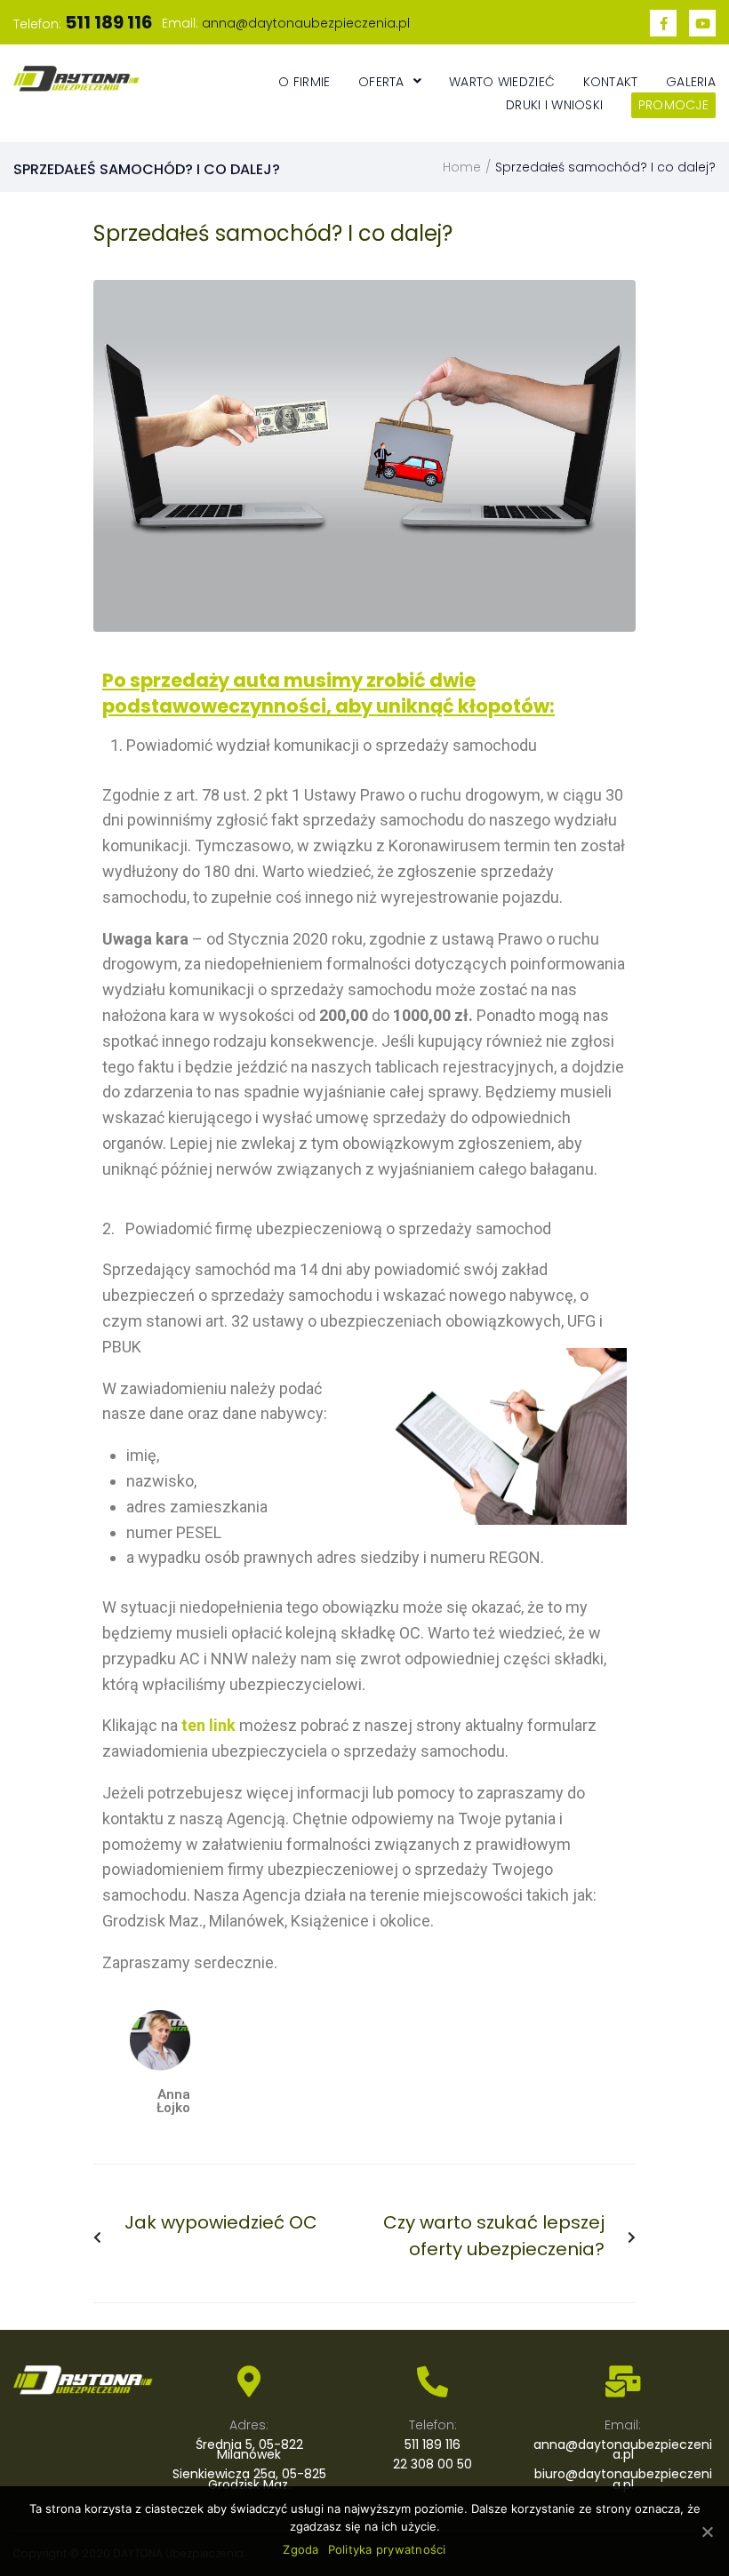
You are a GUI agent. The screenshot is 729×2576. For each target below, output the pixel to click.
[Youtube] (702, 23)
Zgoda (300, 2549)
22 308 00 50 (433, 2464)
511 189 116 (433, 2444)
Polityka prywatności (387, 2549)
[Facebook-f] (663, 23)
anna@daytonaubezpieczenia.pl (306, 23)
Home (462, 167)
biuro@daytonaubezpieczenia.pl (623, 2479)
